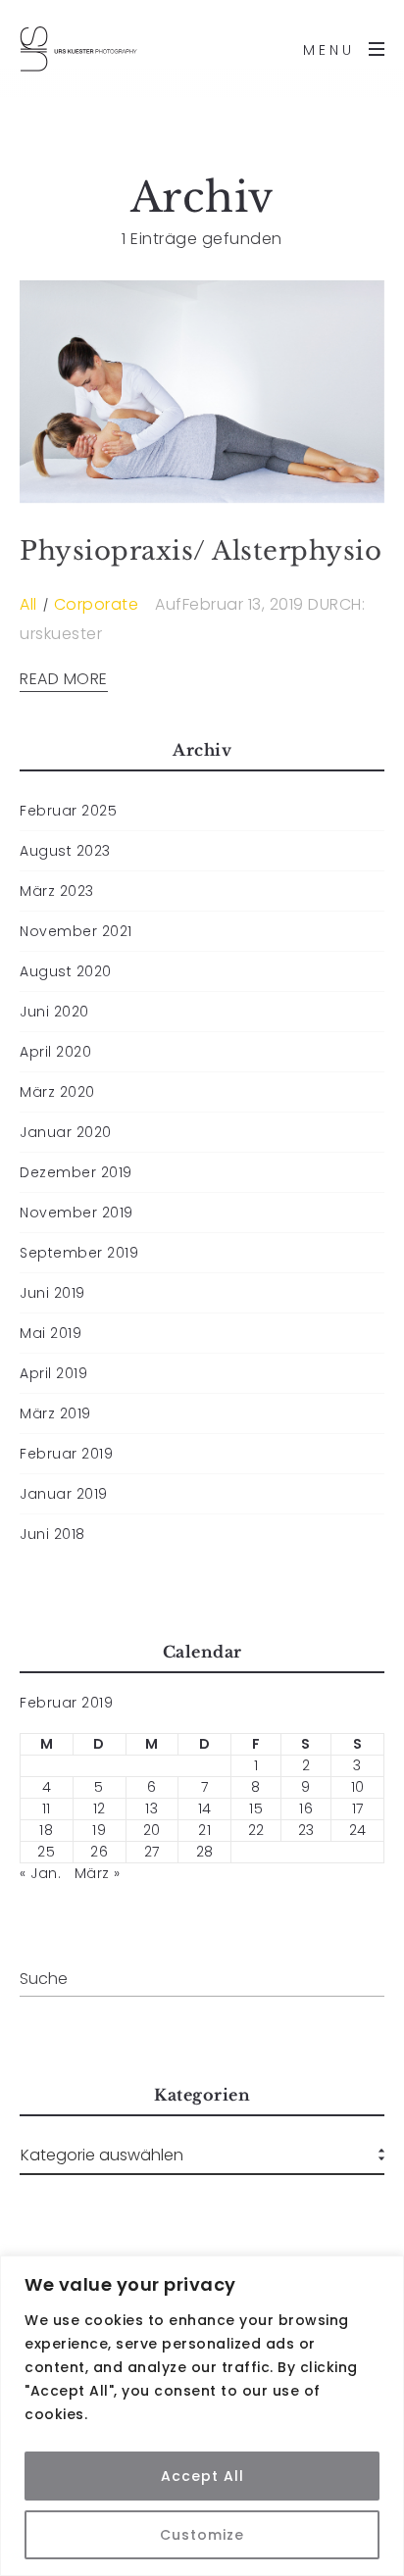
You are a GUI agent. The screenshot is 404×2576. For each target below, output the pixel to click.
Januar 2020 (66, 1132)
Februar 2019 (66, 1454)
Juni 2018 (52, 1534)
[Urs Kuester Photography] (78, 49)
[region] (202, 2416)
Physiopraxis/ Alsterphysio (201, 551)
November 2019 (76, 1213)
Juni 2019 (52, 1293)
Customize (202, 2535)
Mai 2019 (50, 1333)
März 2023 (57, 891)
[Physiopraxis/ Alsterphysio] (202, 392)
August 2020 (66, 971)
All (28, 604)
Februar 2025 (68, 811)
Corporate (97, 604)
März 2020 (57, 1092)
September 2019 (79, 1253)
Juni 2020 (54, 1012)
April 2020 (55, 1052)
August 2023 (65, 851)
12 (100, 1808)
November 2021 (76, 931)
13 (151, 1808)
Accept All (202, 2476)
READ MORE (64, 679)
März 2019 (55, 1413)
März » (98, 1873)
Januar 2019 (64, 1494)
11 (47, 1808)
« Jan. (40, 1873)
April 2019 (53, 1373)
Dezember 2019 (76, 1172)
